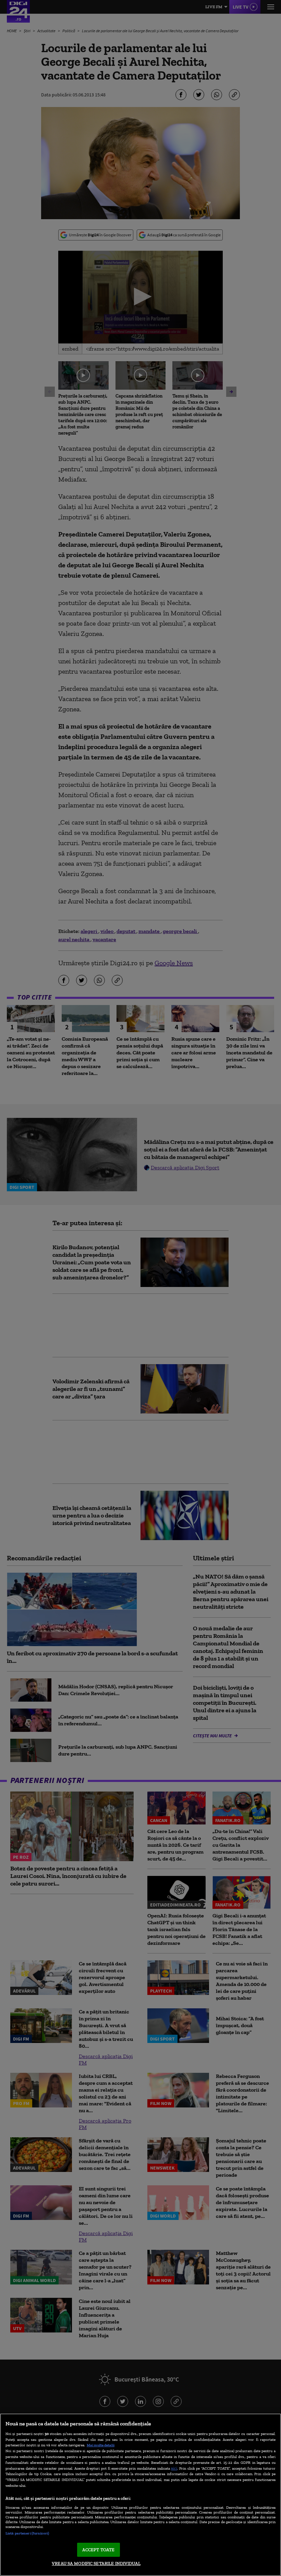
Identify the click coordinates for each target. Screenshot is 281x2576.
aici (174, 2468)
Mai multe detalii (101, 2445)
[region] (140, 2495)
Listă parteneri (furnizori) (27, 2533)
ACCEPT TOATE (99, 2550)
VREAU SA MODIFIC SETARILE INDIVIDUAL (96, 2563)
